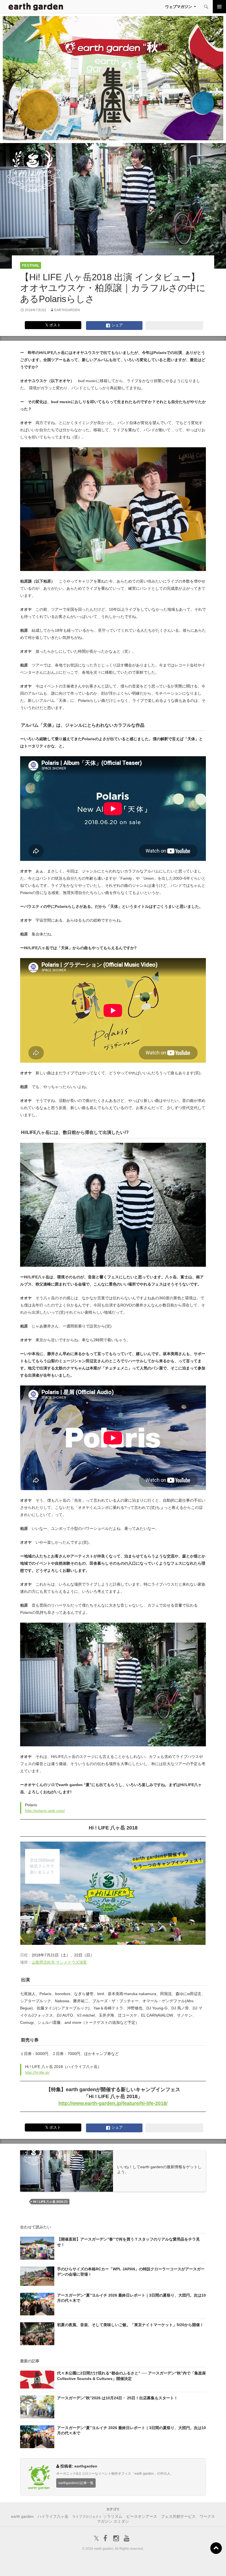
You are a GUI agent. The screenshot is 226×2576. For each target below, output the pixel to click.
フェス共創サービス (178, 2516)
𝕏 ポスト (53, 325)
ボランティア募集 (186, 2565)
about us (45, 2565)
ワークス (207, 2516)
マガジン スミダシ (113, 2521)
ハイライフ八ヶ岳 (53, 2516)
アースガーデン (36, 7)
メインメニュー (219, 7)
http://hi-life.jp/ (37, 2072)
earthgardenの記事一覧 (76, 2483)
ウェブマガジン (179, 7)
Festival (31, 265)
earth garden (22, 2516)
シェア (117, 325)
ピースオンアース (142, 2516)
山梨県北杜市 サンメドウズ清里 (59, 1962)
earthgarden (67, 310)
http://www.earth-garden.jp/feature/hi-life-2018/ (113, 2103)
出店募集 (115, 2565)
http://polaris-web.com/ (45, 1811)
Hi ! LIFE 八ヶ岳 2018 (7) (50, 2202)
